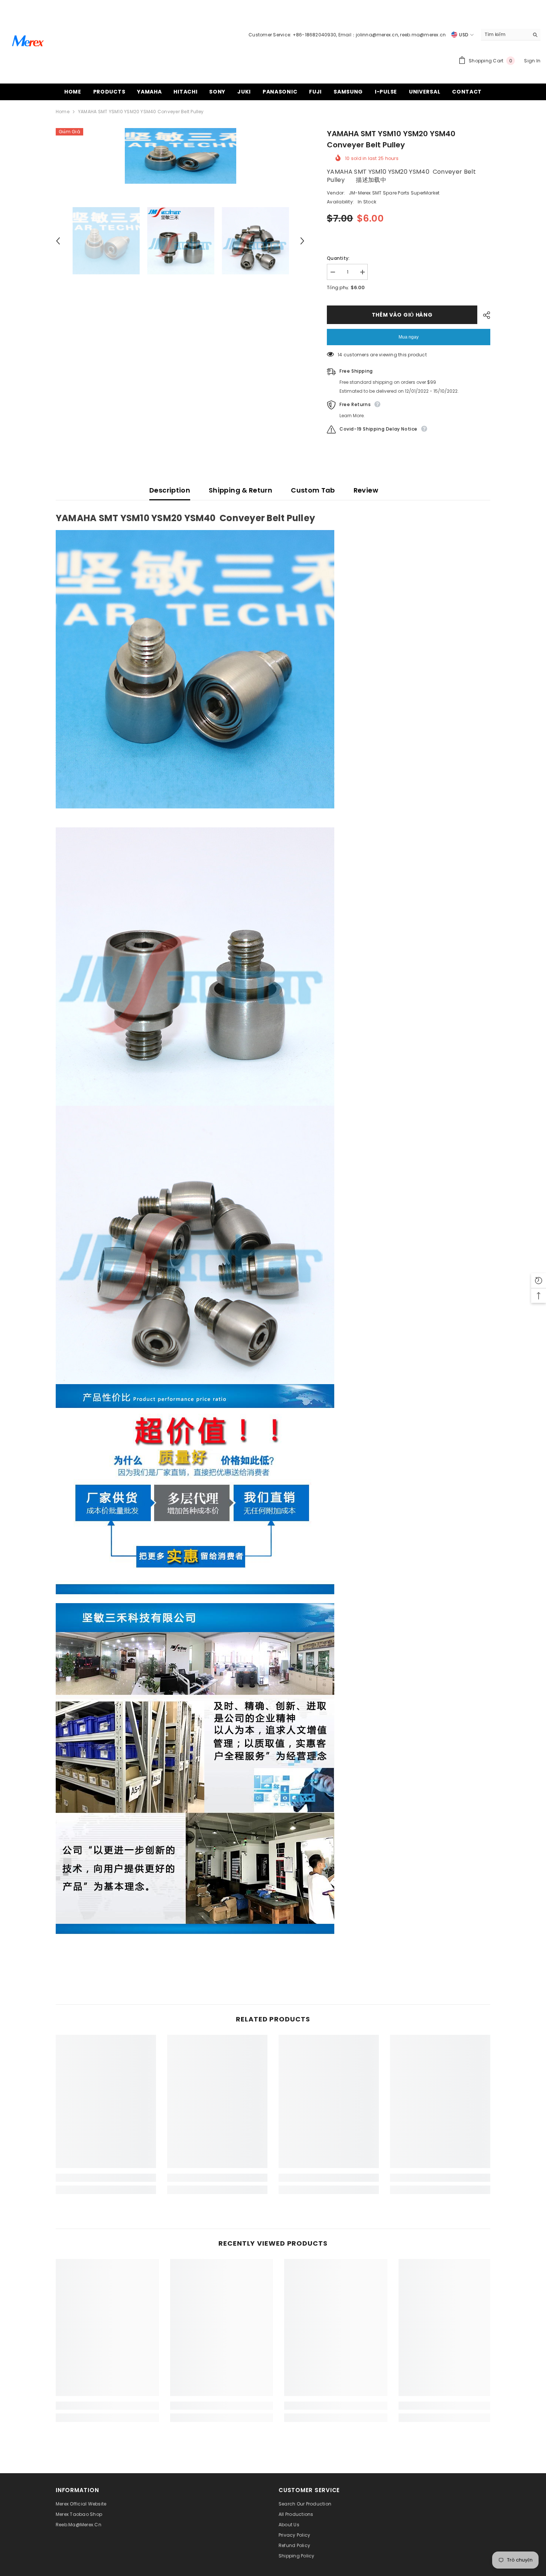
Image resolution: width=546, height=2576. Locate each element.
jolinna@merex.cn (377, 35)
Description (170, 490)
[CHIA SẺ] (484, 315)
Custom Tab (313, 490)
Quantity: (338, 258)
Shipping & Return (240, 490)
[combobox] (505, 35)
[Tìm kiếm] (511, 35)
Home (63, 112)
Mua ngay (409, 337)
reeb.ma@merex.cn (423, 35)
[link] (106, 2178)
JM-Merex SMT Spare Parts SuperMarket (394, 193)
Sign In (532, 61)
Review (366, 490)
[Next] (302, 241)
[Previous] (58, 241)
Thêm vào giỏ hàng (404, 315)
